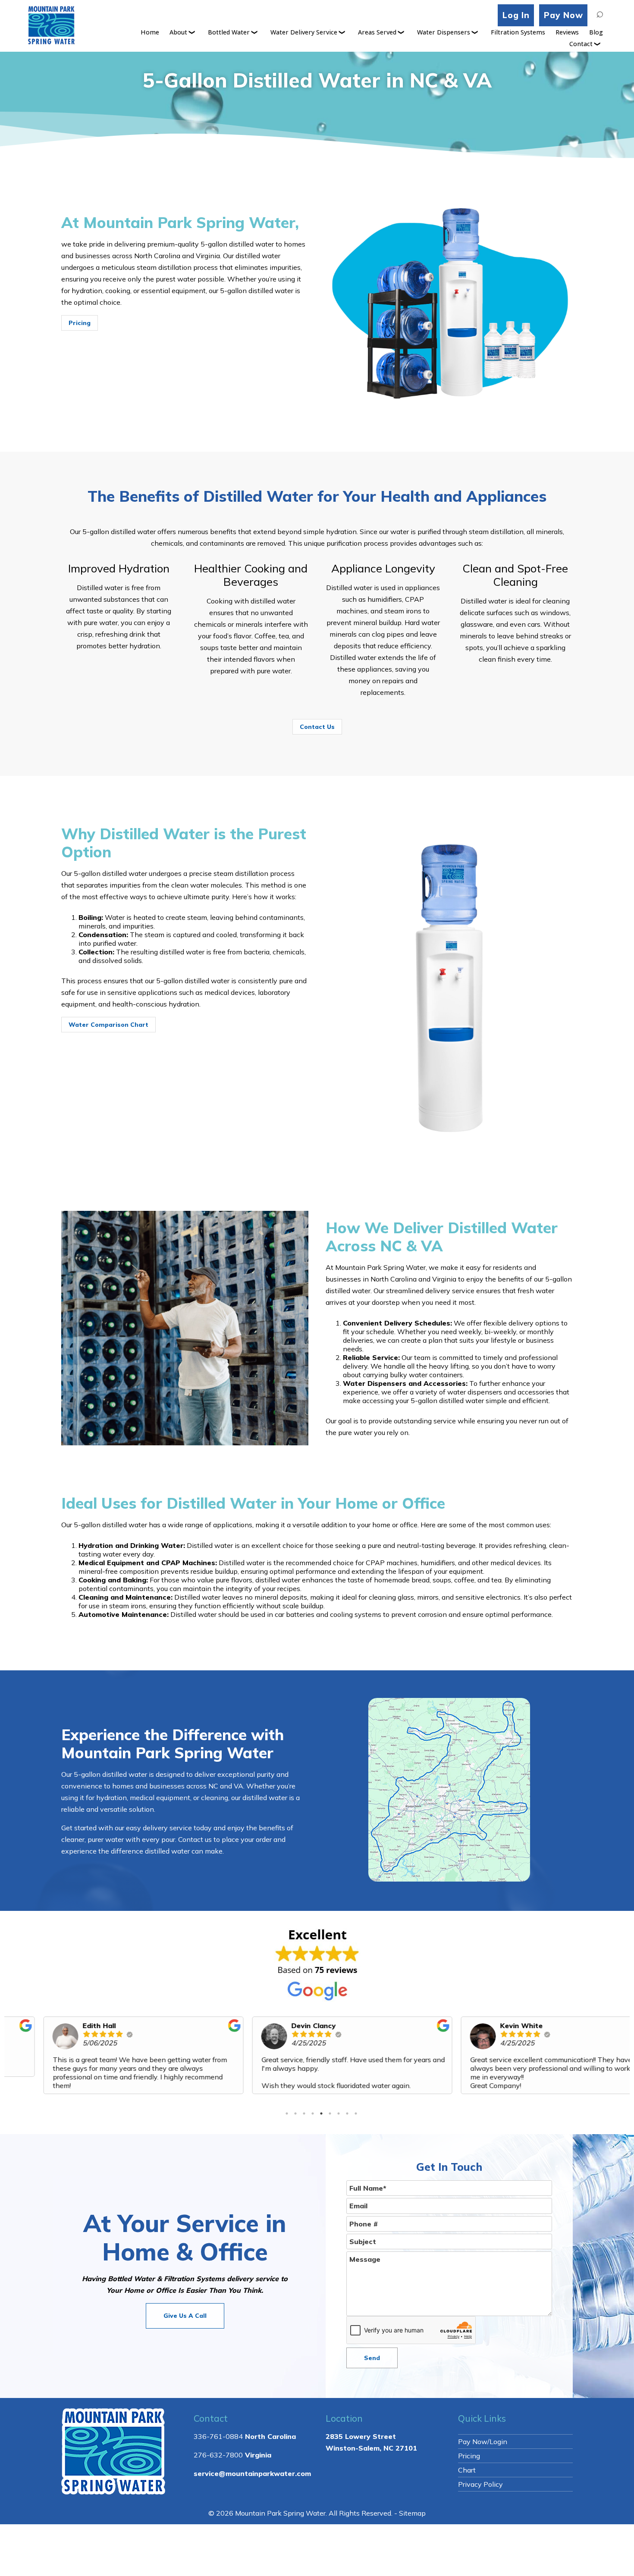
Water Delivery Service (304, 32)
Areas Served (377, 32)
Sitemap (412, 2513)
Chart (467, 2470)
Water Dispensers (444, 32)
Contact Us (317, 727)
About (178, 32)
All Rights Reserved (360, 2513)
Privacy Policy (480, 2484)
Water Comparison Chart (108, 1025)
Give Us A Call (185, 2316)
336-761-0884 (218, 2436)
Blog (596, 32)
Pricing (80, 323)
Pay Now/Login (483, 2442)
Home (150, 32)
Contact (581, 44)
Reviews (567, 32)
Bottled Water (229, 32)
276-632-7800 (218, 2455)
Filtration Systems (518, 32)
